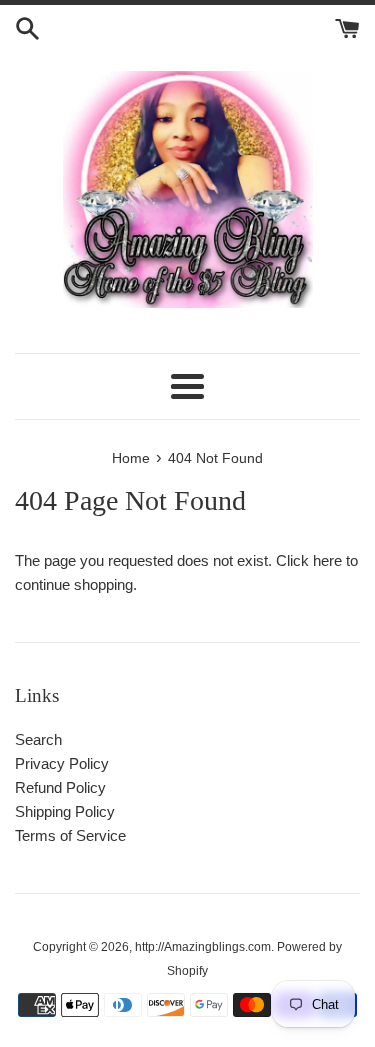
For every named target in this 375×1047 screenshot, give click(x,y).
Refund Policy (60, 787)
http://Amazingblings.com (203, 947)
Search (38, 739)
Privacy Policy (62, 763)
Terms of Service (70, 835)
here (327, 560)
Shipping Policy (65, 811)
